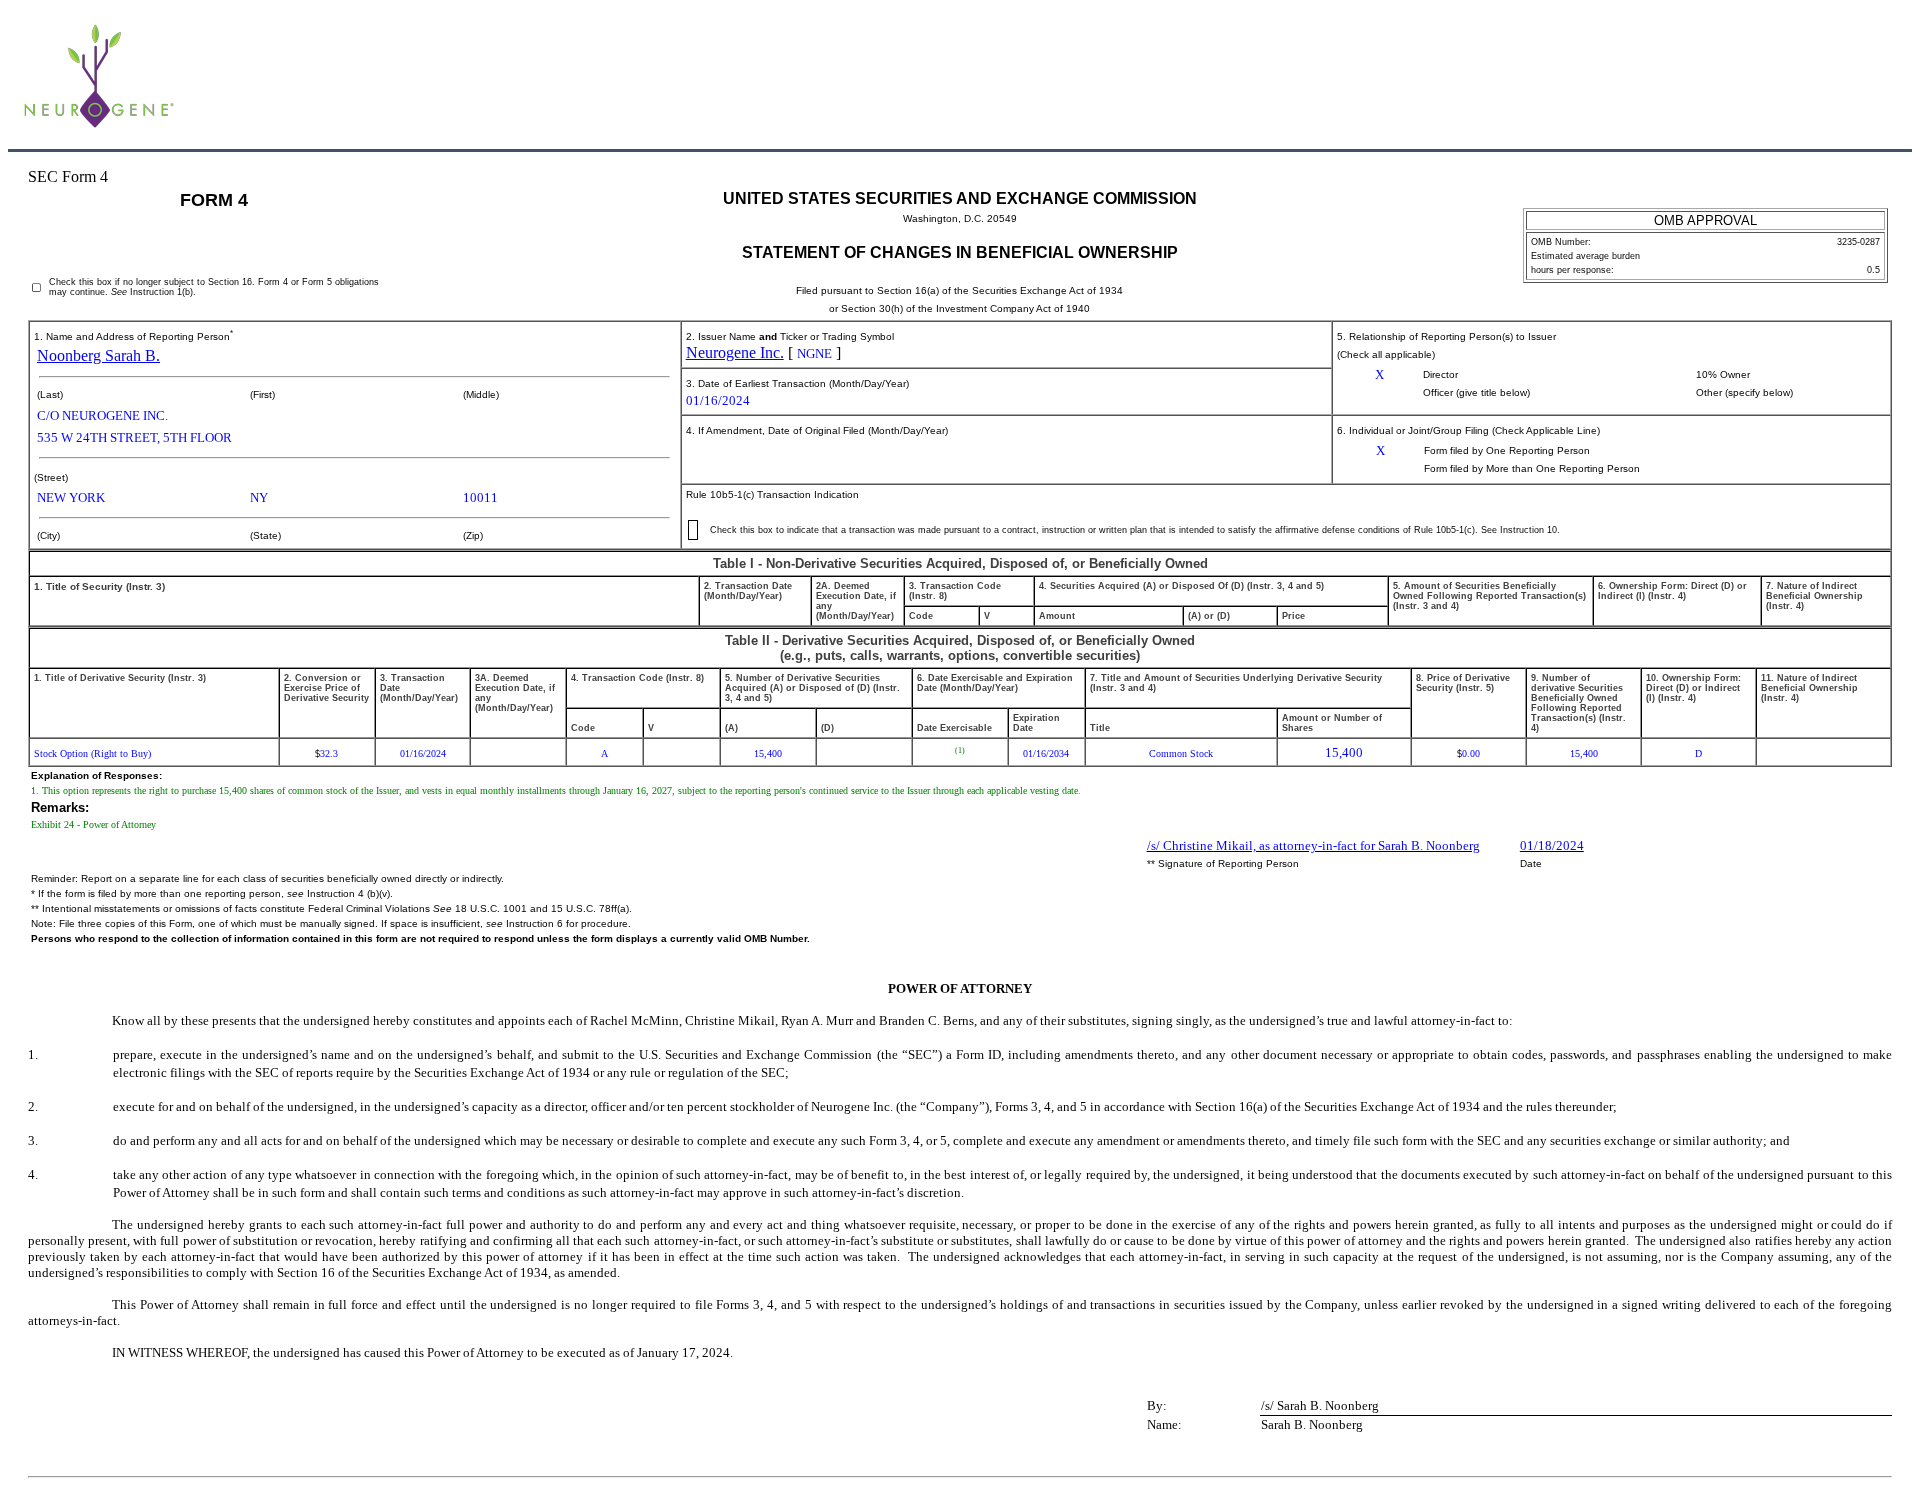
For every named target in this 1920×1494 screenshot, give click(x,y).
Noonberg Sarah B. (98, 355)
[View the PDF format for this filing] (1846, 79)
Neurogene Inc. (735, 352)
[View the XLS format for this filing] (1879, 79)
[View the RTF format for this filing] (1813, 79)
